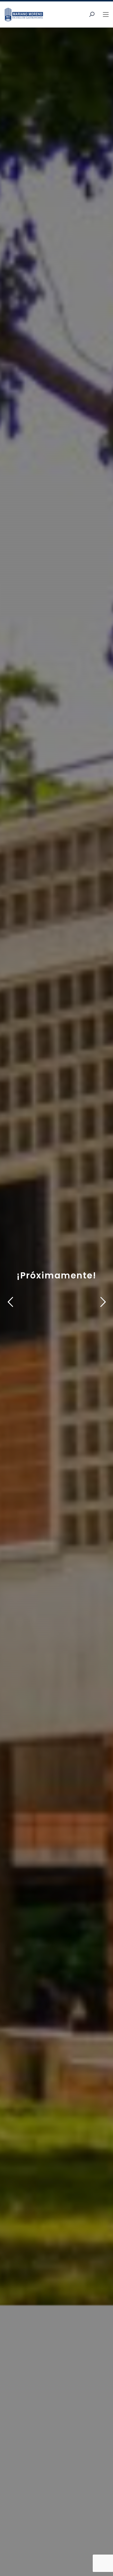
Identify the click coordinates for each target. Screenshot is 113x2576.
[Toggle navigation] (106, 15)
